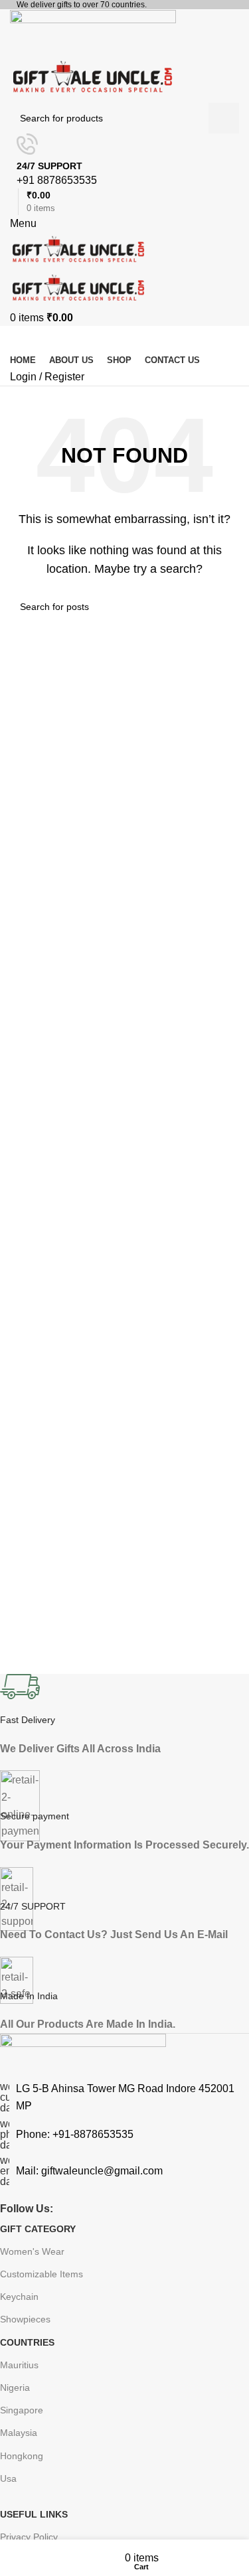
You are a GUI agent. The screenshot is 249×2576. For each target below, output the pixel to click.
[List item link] (124, 2135)
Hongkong (22, 2456)
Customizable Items (41, 2274)
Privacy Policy (29, 2537)
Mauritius (19, 2365)
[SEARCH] (224, 607)
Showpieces (25, 2319)
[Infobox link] (124, 1854)
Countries (27, 2342)
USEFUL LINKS (34, 2514)
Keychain (19, 2297)
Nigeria (15, 2387)
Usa (8, 2478)
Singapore (22, 2410)
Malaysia (19, 2433)
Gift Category (38, 2229)
